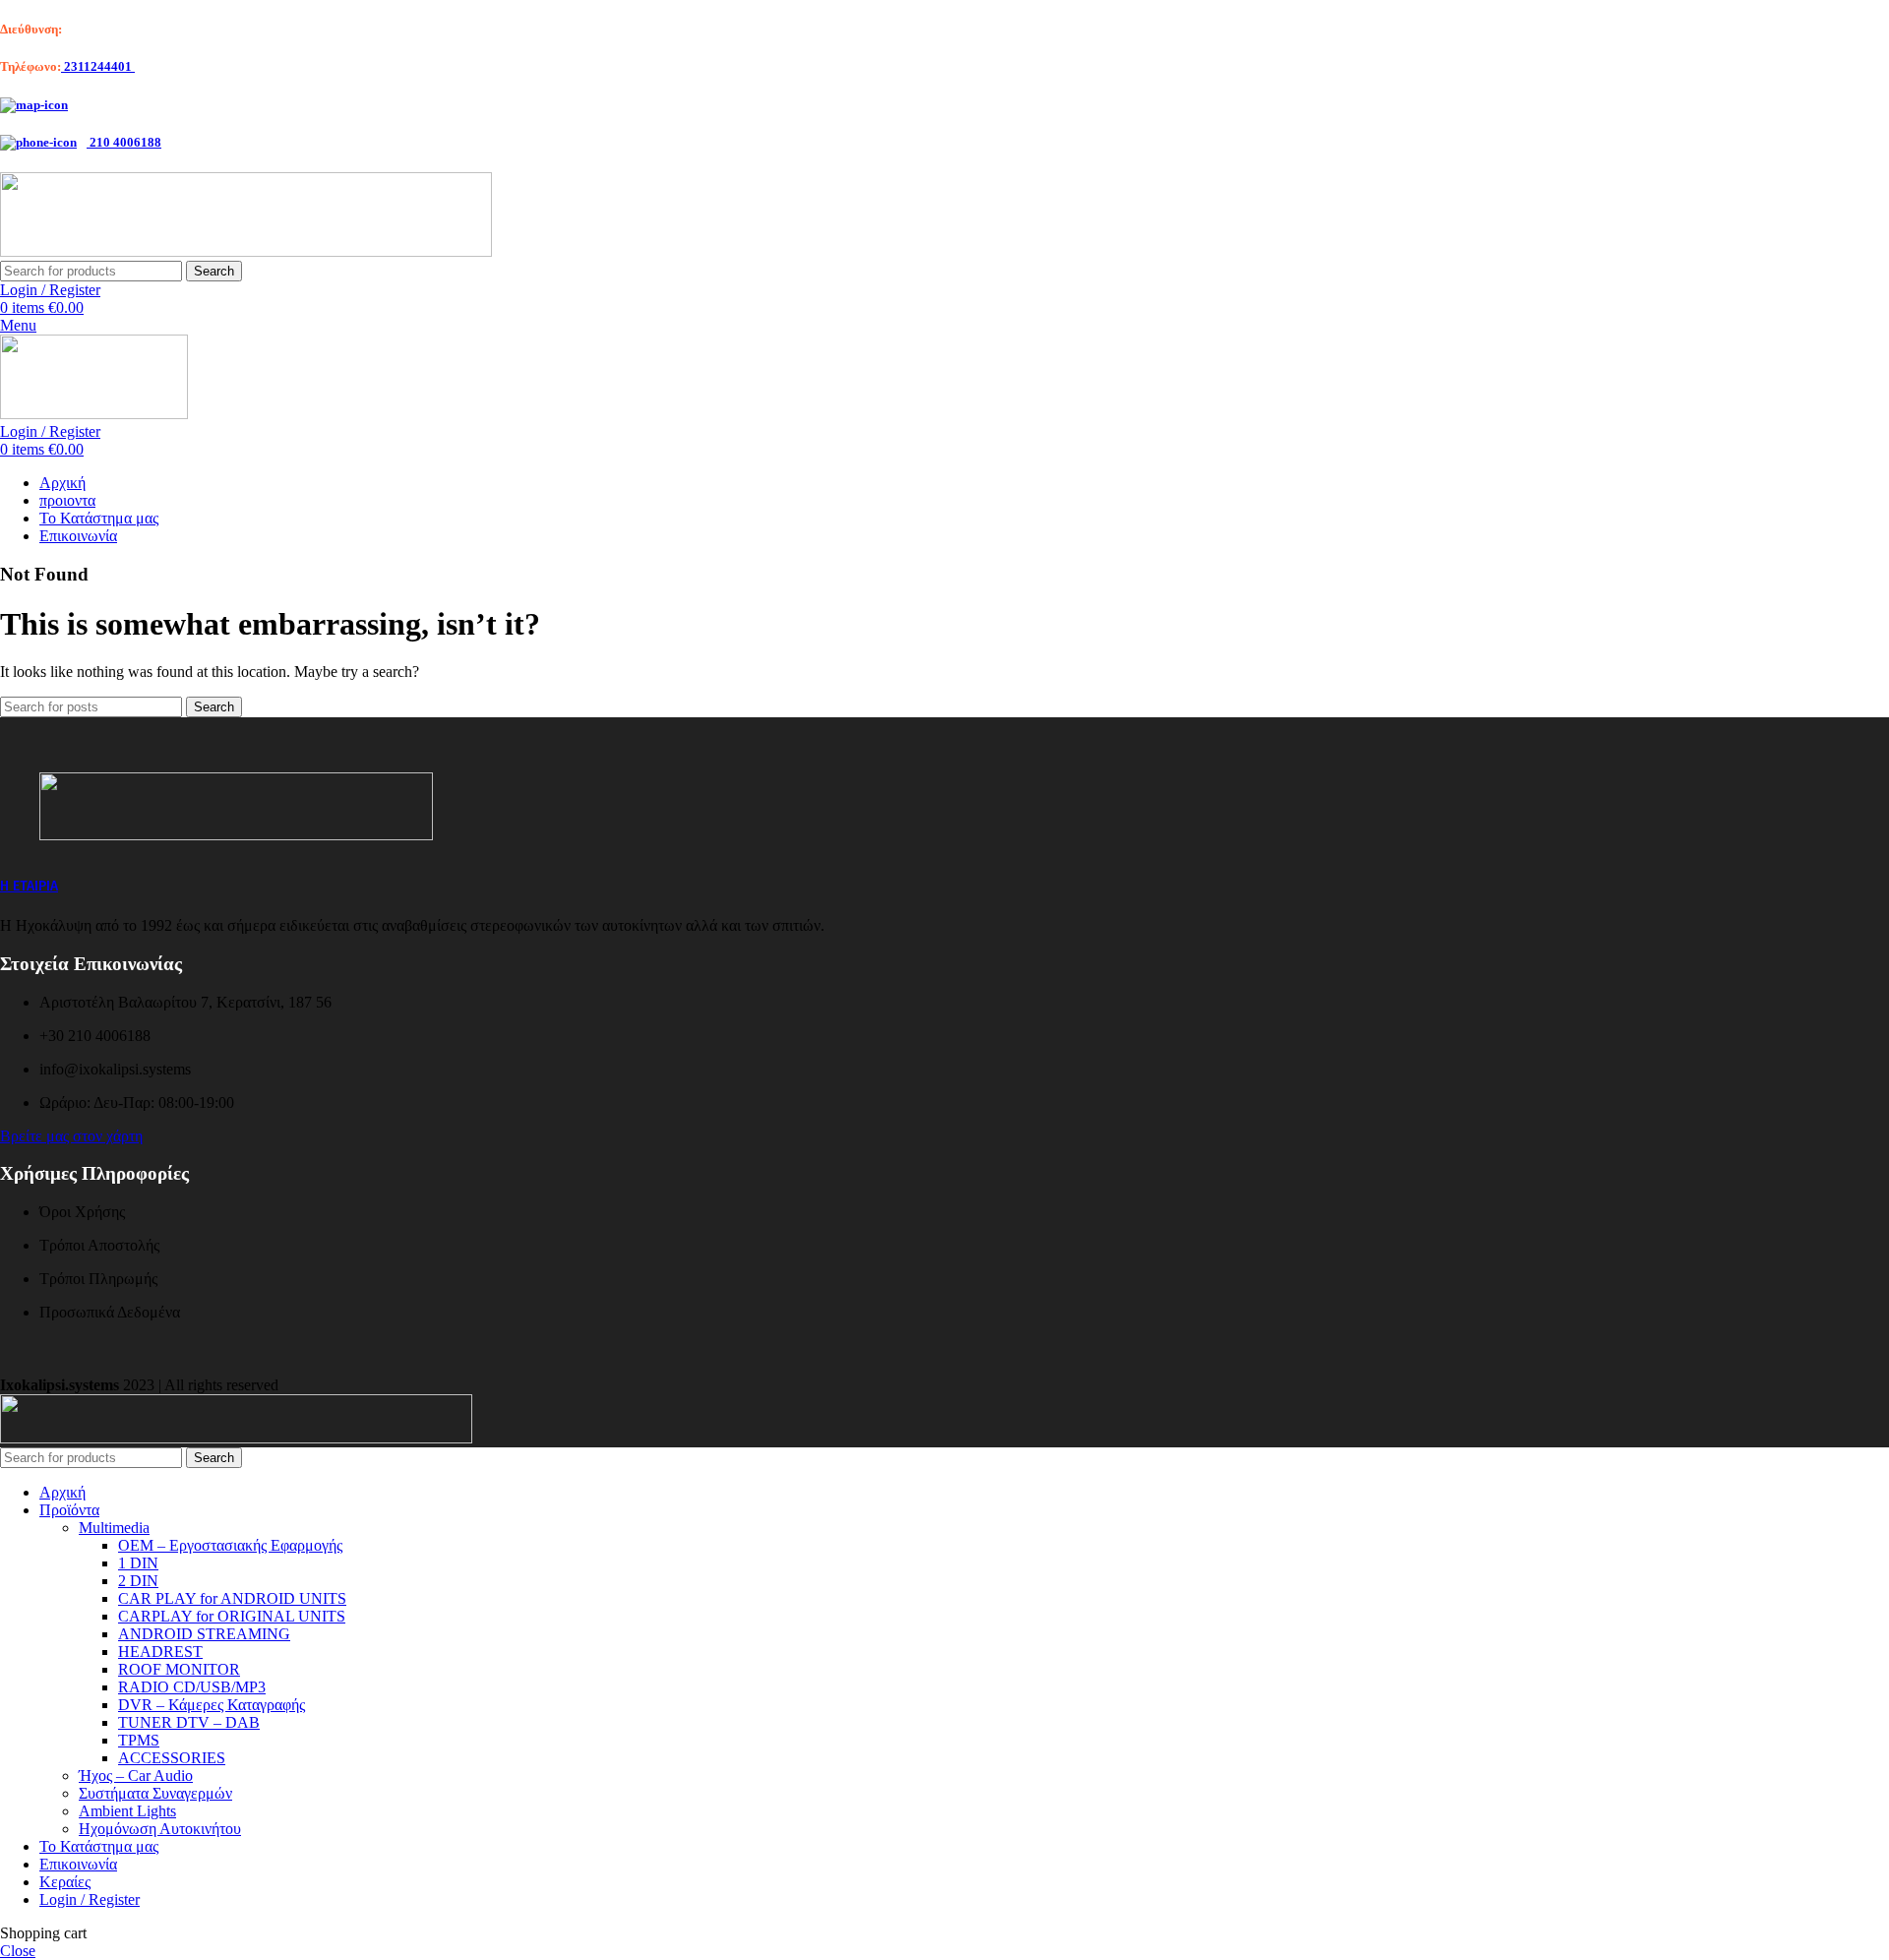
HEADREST (160, 1652)
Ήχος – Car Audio (136, 1776)
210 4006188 (124, 142)
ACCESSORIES (172, 1758)
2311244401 (98, 66)
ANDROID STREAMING (204, 1634)
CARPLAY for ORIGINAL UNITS (232, 1616)
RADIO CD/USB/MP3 (192, 1687)
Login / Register (90, 1899)
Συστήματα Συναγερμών (155, 1793)
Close (18, 1951)
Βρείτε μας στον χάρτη (71, 1136)
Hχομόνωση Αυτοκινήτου (160, 1829)
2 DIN (138, 1581)
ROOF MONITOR (179, 1669)
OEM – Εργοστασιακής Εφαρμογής (230, 1545)
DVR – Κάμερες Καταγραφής (212, 1705)
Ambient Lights (127, 1811)
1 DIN (138, 1563)
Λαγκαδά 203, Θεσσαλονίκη (140, 29)
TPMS (139, 1740)
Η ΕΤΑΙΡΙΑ (29, 886)
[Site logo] (246, 251)
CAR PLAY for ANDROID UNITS (232, 1598)
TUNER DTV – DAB (189, 1722)
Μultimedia (114, 1528)
